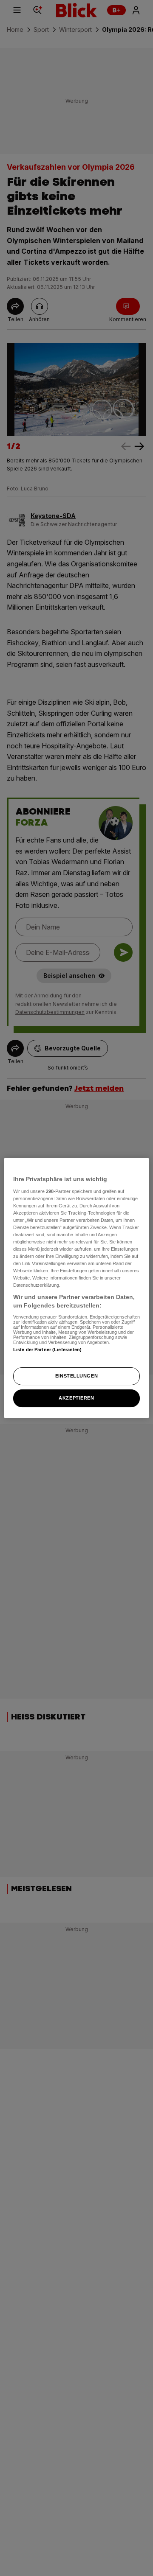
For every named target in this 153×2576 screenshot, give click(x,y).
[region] (76, 1288)
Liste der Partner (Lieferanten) (48, 1350)
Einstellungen (76, 1376)
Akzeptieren (76, 1398)
